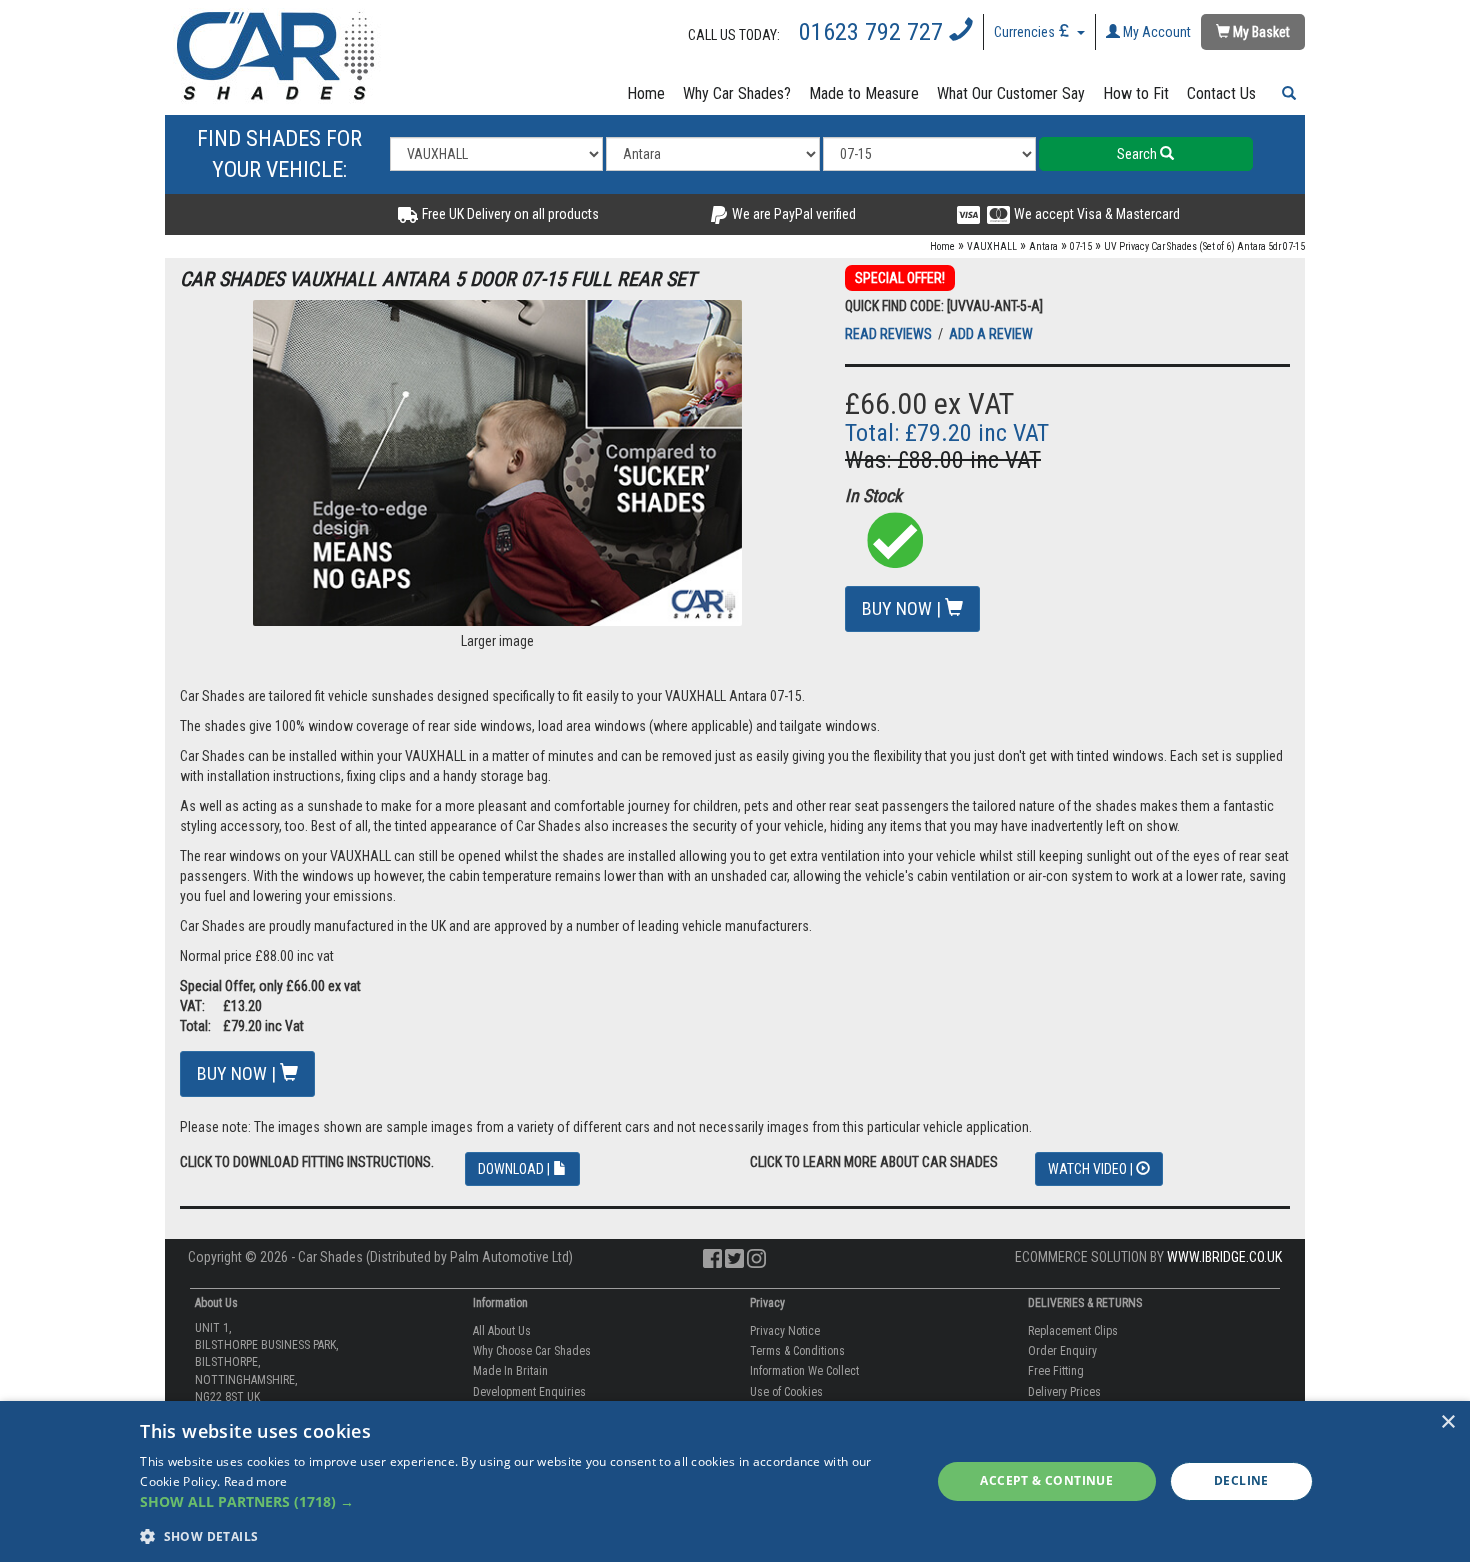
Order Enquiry (1062, 1351)
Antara (1043, 246)
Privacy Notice (785, 1331)
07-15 (1081, 246)
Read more (256, 1481)
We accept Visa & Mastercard (1095, 214)
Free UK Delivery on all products (509, 214)
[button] (1285, 94)
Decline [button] (1241, 1480)
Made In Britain (510, 1371)
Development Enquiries (529, 1392)
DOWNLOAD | (515, 1169)
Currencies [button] (1026, 32)
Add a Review (991, 334)
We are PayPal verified (792, 214)
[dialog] (735, 1481)
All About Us (502, 1331)
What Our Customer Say (1011, 93)
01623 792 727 (874, 32)
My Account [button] (1155, 32)
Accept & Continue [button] (1046, 1480)
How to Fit (1136, 93)
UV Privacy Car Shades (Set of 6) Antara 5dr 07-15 (1204, 246)
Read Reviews (890, 334)
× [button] (1447, 1422)
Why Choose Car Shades (532, 1351)
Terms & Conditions (797, 1351)
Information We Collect (804, 1371)
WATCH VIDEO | (1092, 1169)
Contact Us (1221, 93)
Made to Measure (864, 93)
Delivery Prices (1064, 1392)
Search (1138, 154)
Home (646, 93)
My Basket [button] (1260, 32)
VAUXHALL (992, 246)
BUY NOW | (903, 608)
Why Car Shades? (737, 93)
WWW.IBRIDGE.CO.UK (1224, 1257)
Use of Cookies (786, 1392)
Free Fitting (1056, 1371)
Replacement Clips (1073, 1331)
